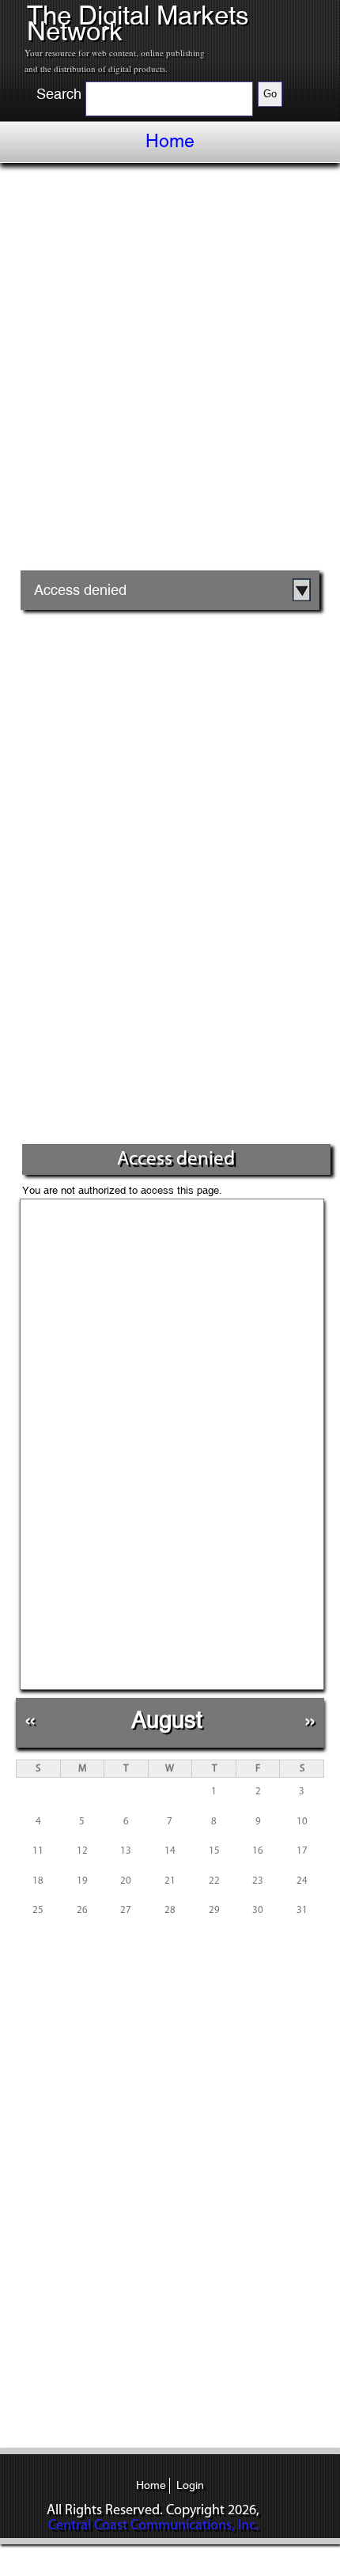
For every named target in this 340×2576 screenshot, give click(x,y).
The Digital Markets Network (138, 23)
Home (170, 141)
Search (59, 94)
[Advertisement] (170, 373)
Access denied (80, 590)
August (167, 1720)
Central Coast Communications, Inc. (153, 2526)
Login (190, 2485)
